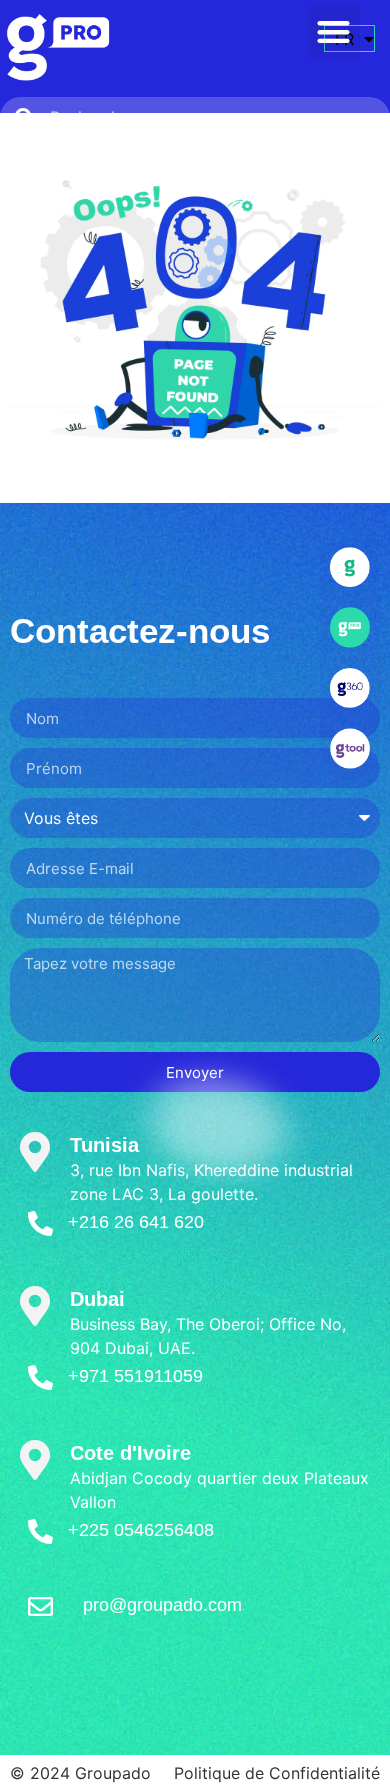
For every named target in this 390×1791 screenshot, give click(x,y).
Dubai (97, 1299)
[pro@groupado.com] (40, 1606)
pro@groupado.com (162, 1605)
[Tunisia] (35, 1152)
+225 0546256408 (141, 1530)
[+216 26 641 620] (40, 1223)
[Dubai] (35, 1306)
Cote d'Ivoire (130, 1453)
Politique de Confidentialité (277, 1773)
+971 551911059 (135, 1376)
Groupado (113, 1773)
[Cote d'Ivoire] (35, 1460)
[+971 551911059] (40, 1377)
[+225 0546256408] (40, 1531)
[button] (334, 31)
